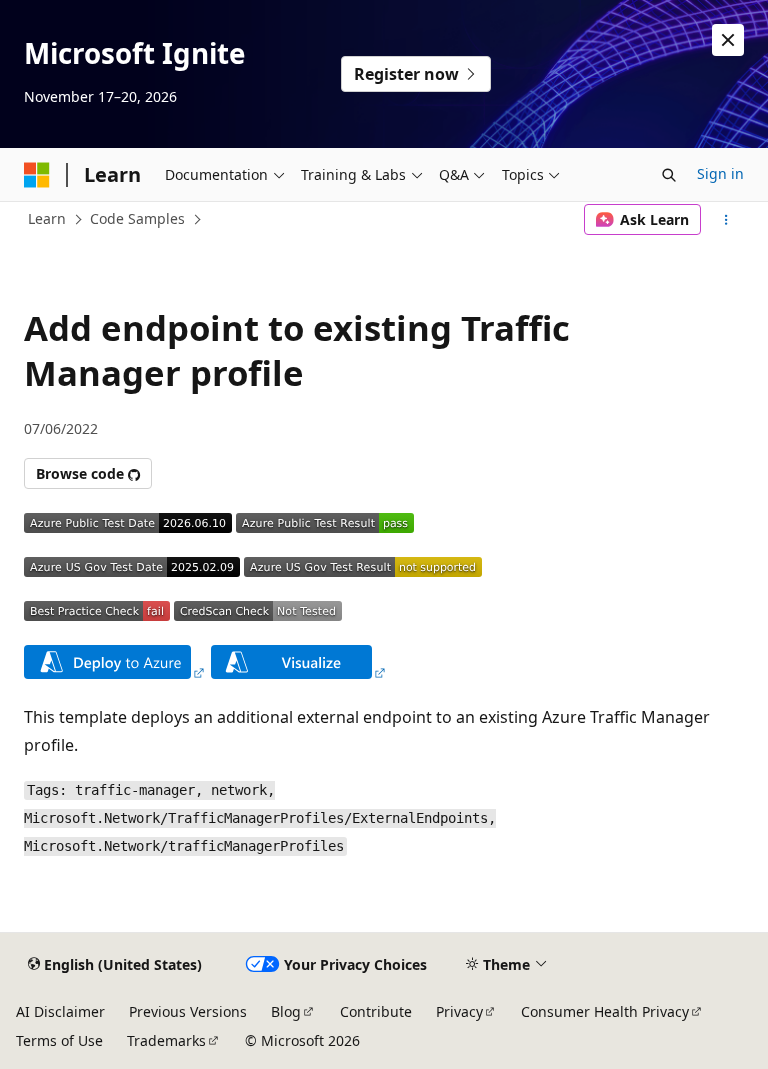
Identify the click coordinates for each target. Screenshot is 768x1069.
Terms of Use (59, 1040)
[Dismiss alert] (728, 40)
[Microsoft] (37, 175)
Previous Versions (188, 1011)
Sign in (720, 173)
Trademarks (166, 1040)
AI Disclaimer (60, 1011)
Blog (286, 1011)
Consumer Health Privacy (605, 1011)
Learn (47, 218)
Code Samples (137, 218)
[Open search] (669, 175)
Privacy (459, 1011)
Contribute (376, 1011)
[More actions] (726, 220)
